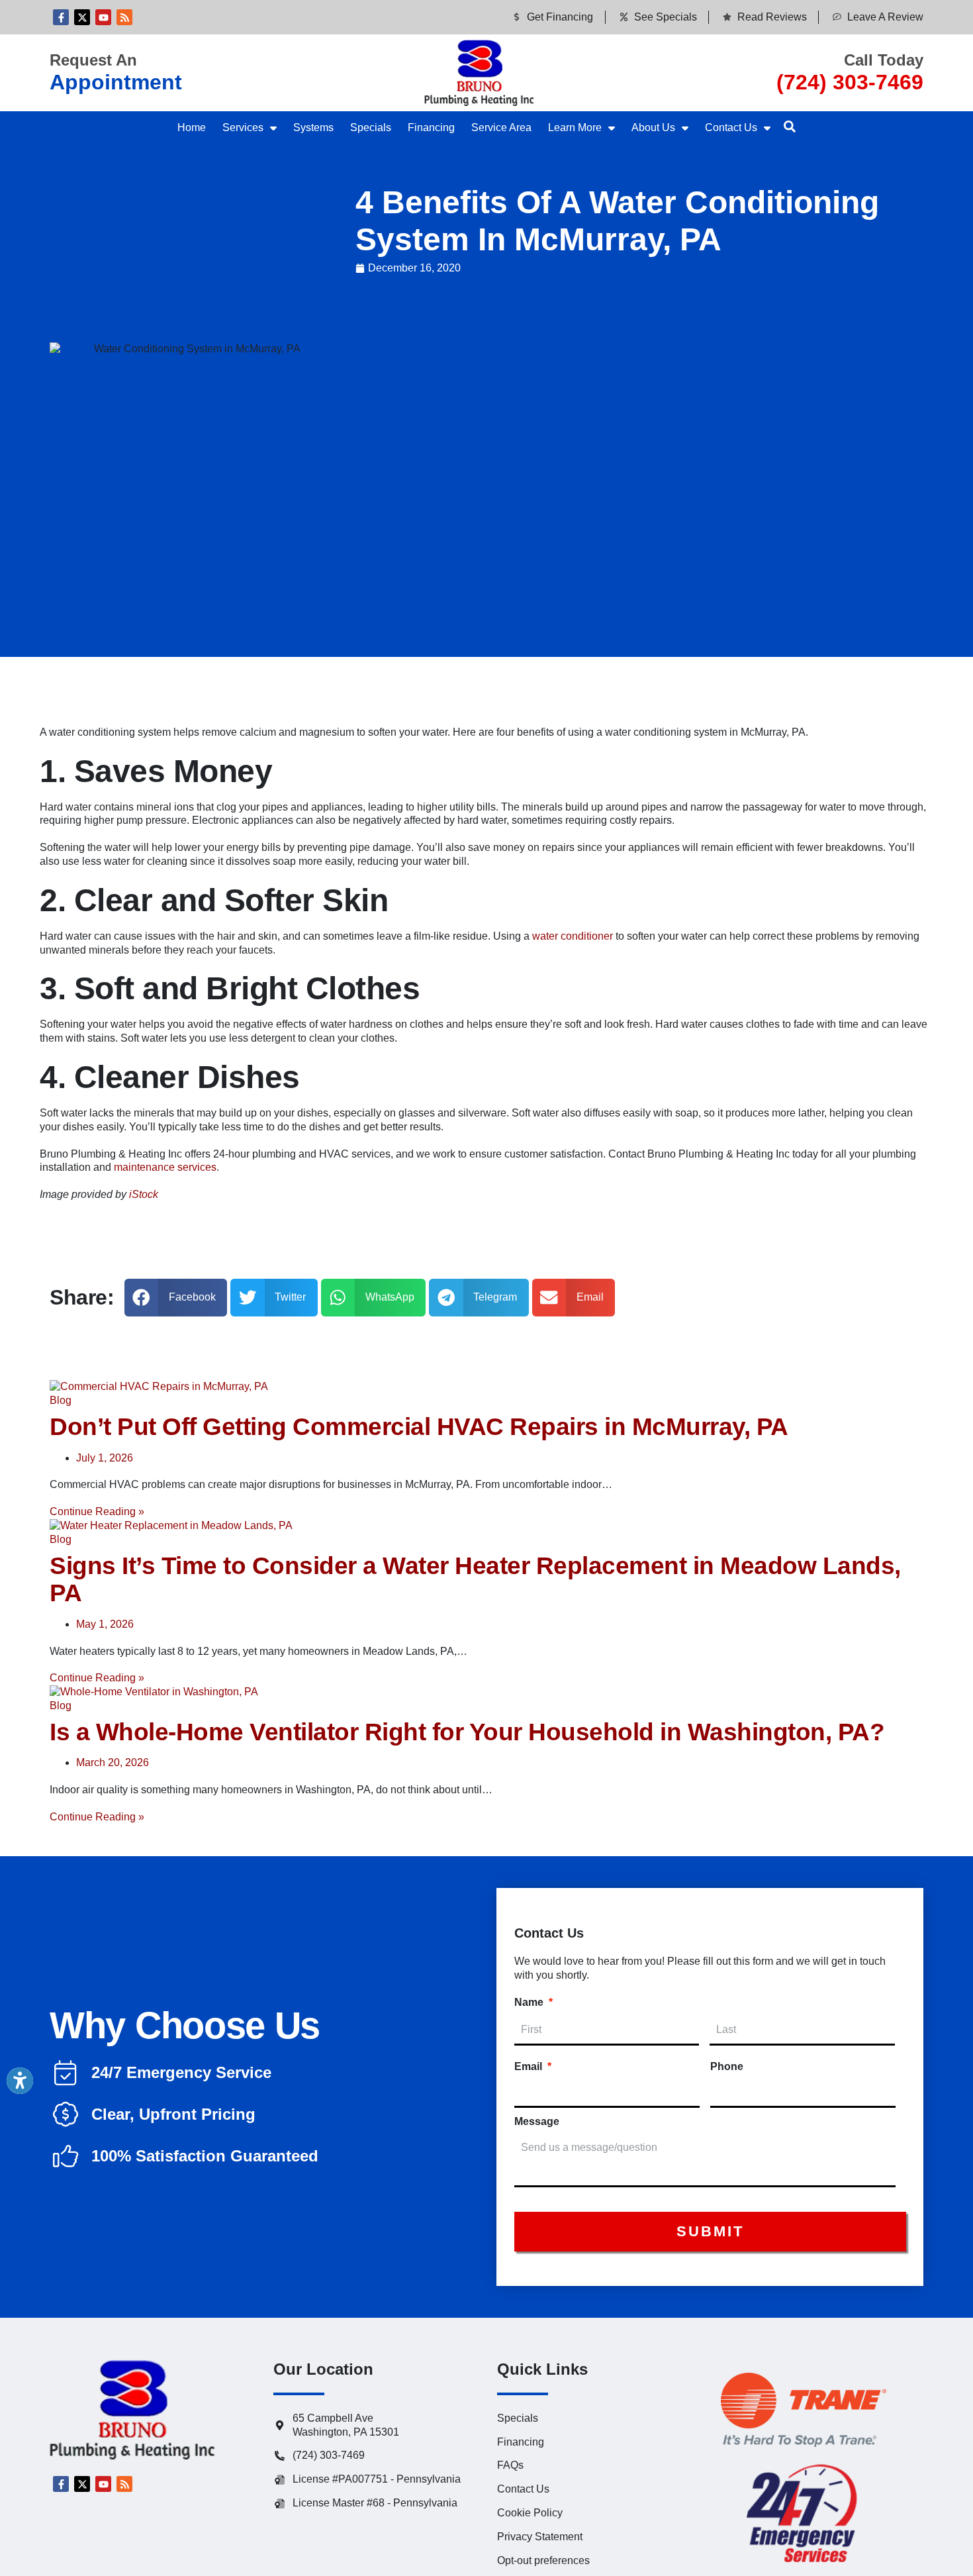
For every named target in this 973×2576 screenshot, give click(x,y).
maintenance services (165, 1167)
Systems (313, 127)
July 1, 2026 (105, 1458)
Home (192, 127)
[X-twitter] (82, 17)
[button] (790, 126)
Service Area (501, 127)
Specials (371, 127)
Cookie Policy (530, 2513)
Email (533, 2066)
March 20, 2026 (113, 1762)
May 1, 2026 (105, 1624)
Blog (61, 1400)
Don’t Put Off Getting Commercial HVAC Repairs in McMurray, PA (419, 1427)
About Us (653, 127)
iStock (144, 1194)
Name (533, 2002)
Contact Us (731, 127)
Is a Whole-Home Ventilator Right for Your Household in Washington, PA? (467, 1732)
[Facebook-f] (61, 17)
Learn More (575, 127)
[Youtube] (103, 17)
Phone (727, 2066)
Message (537, 2121)
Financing (431, 127)
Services (243, 127)
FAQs (510, 2465)
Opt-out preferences (543, 2560)
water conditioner (573, 936)
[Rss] (124, 17)
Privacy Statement (540, 2537)
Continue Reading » (97, 1511)
